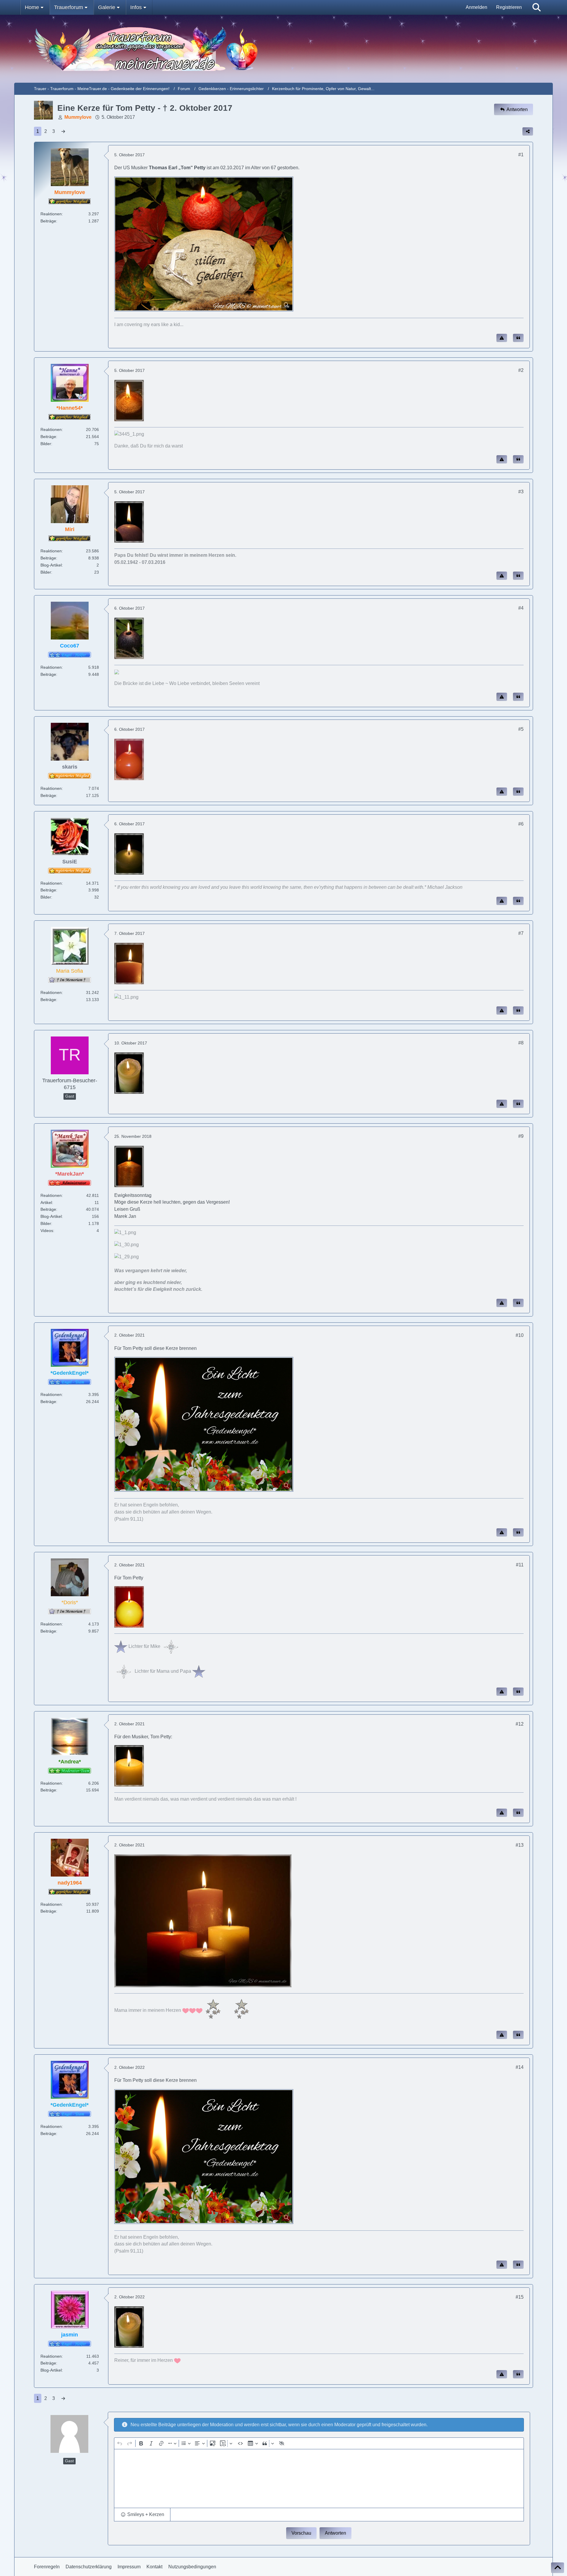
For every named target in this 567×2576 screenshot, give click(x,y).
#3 (521, 492)
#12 (520, 1724)
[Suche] (537, 7)
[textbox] (319, 2479)
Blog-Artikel (51, 565)
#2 (521, 370)
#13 (520, 1845)
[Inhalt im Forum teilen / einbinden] (528, 131)
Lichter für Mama (151, 1671)
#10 (520, 1335)
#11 (520, 1565)
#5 (521, 729)
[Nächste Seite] (63, 131)
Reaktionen (51, 214)
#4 (521, 608)
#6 (521, 824)
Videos (47, 1231)
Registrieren (509, 7)
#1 (521, 155)
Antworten (335, 2533)
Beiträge (48, 221)
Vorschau (301, 2533)
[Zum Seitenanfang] (558, 2568)
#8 (521, 1043)
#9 (521, 1136)
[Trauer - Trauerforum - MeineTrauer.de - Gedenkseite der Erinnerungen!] (284, 49)
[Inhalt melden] (502, 338)
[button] (142, 2515)
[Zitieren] (518, 338)
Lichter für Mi (141, 1646)
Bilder (46, 444)
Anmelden (476, 7)
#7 (521, 933)
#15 (520, 2297)
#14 (520, 2067)
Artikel (46, 1202)
